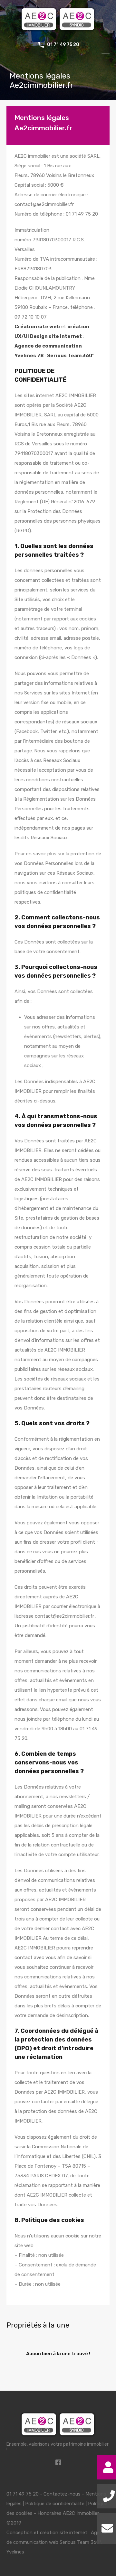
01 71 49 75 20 (63, 45)
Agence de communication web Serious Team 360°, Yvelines (57, 2542)
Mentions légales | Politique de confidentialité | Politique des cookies (57, 2504)
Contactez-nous (62, 2494)
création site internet (64, 2533)
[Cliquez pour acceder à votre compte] (108, 2467)
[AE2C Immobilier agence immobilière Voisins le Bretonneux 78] (58, 31)
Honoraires (49, 2513)
